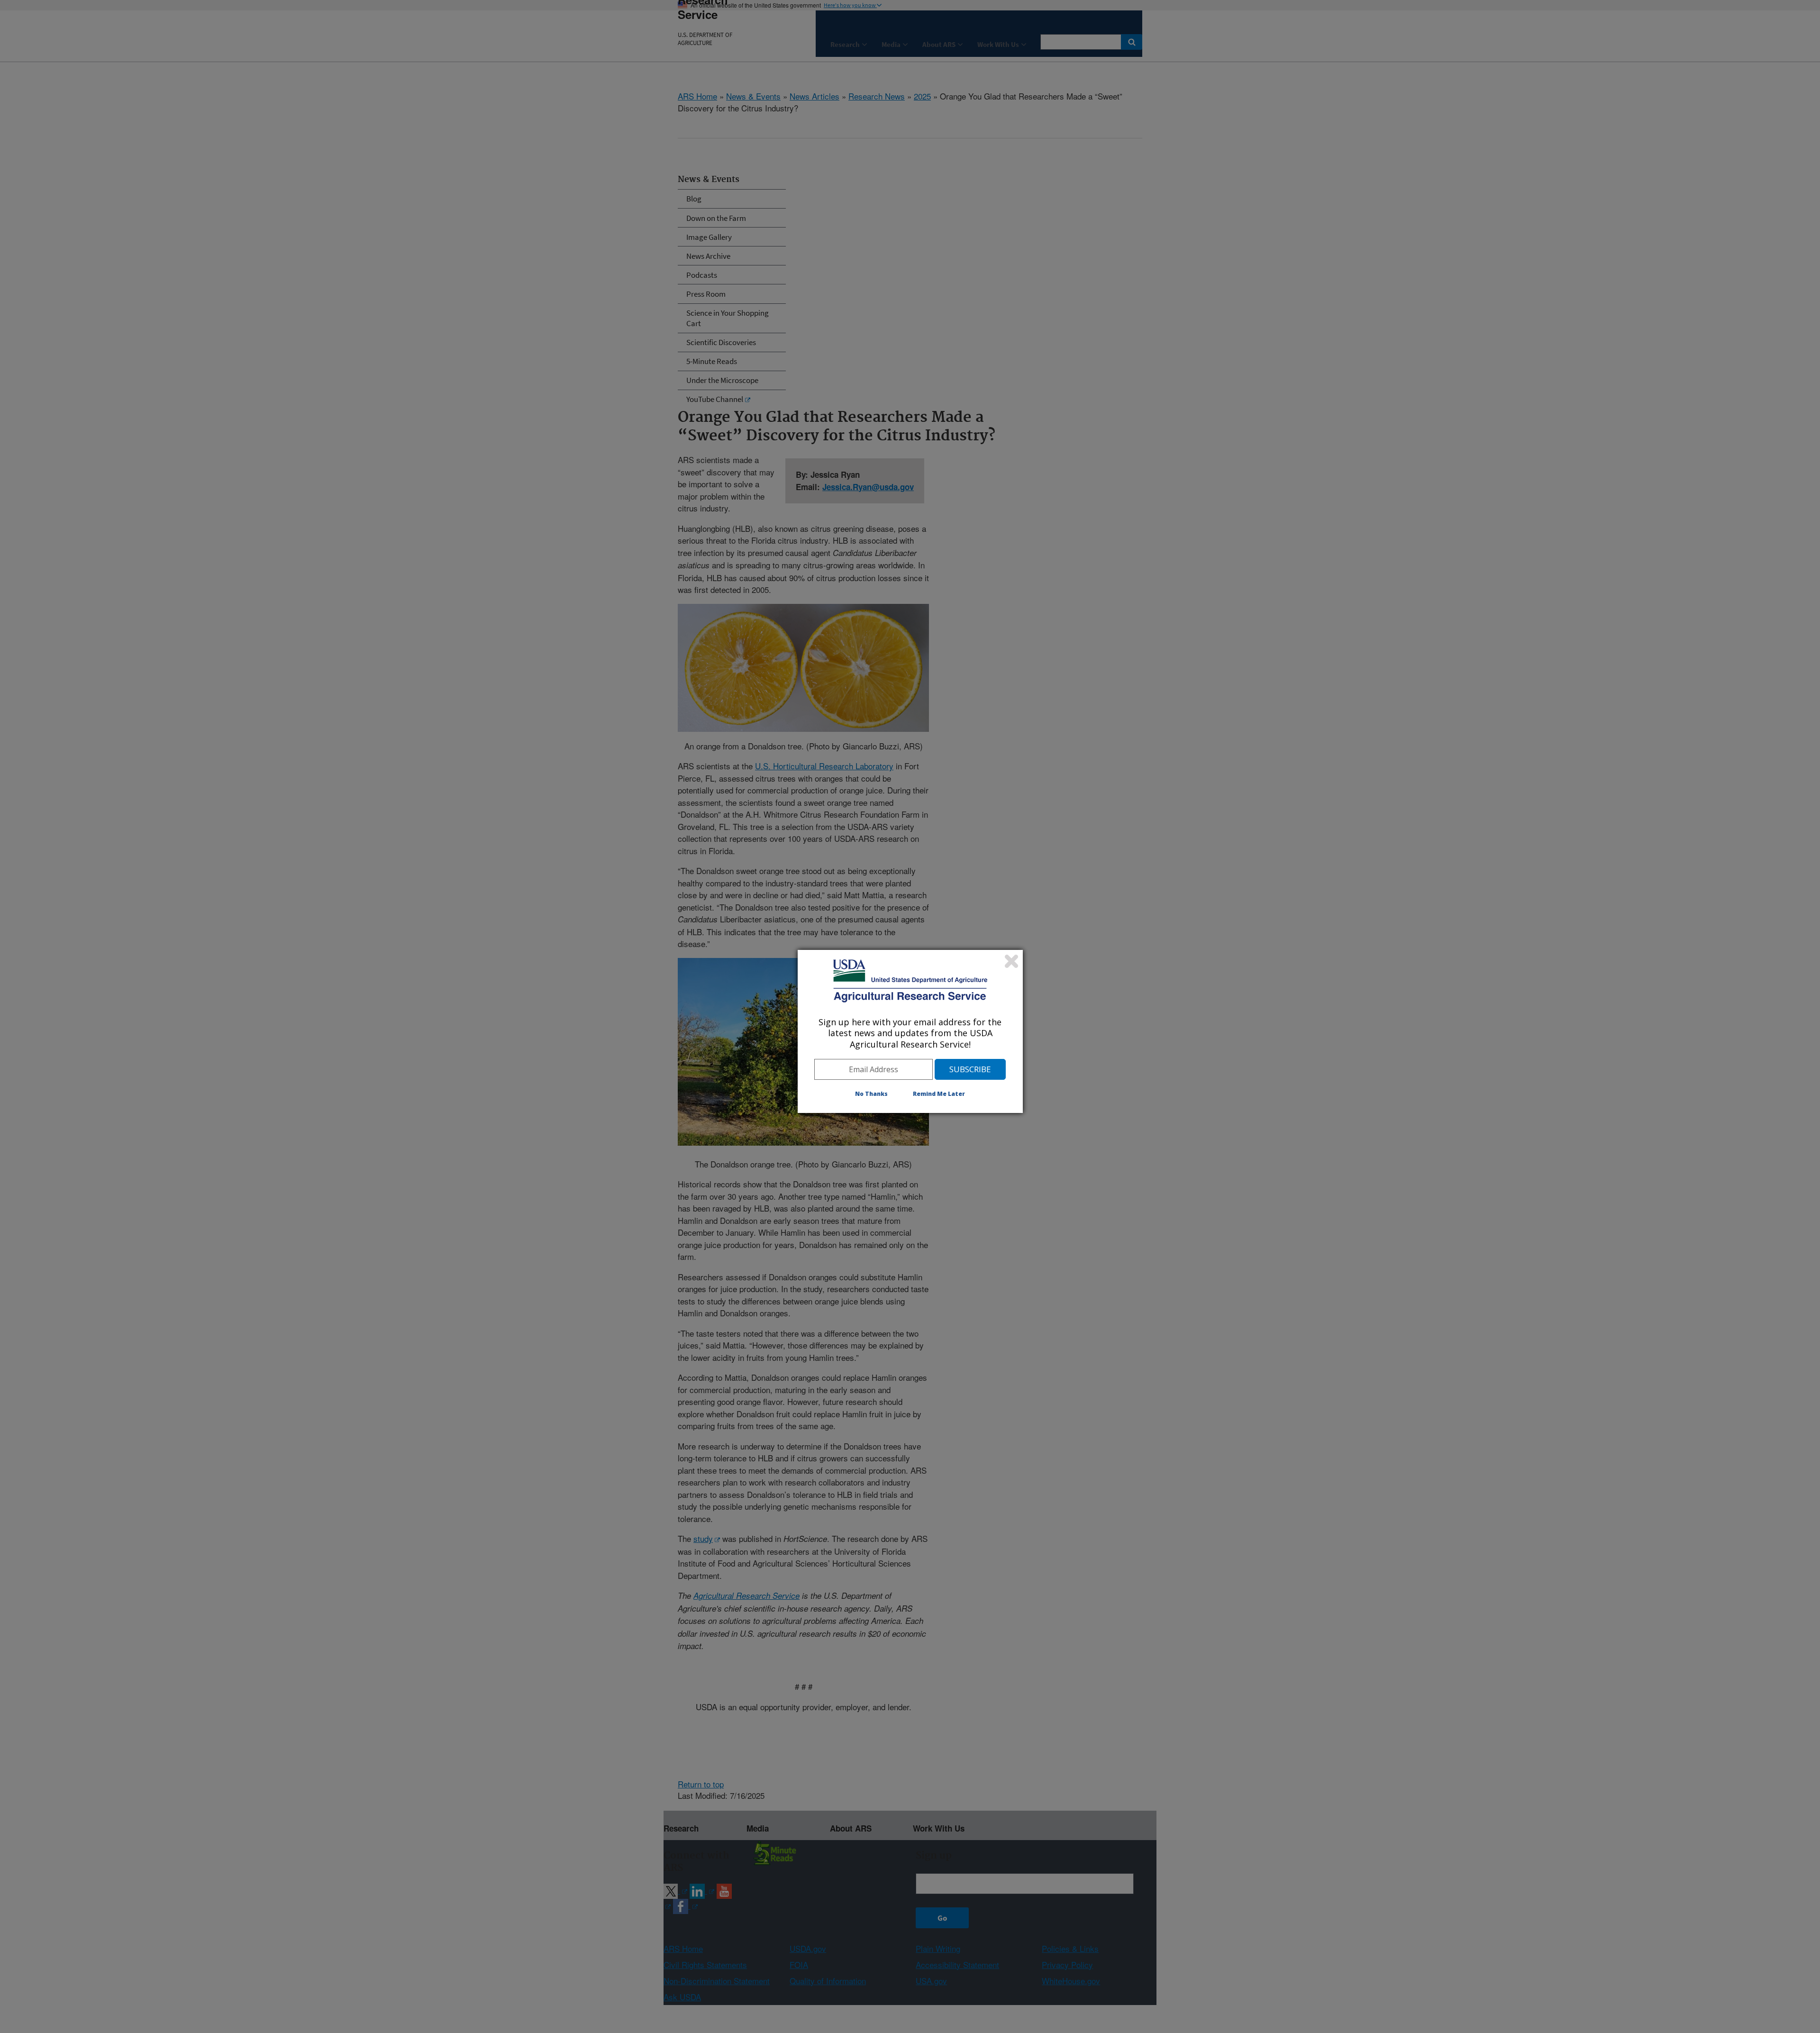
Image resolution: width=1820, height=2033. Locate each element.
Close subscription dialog (1011, 961)
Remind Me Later (939, 1094)
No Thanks (871, 1094)
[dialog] (910, 1031)
